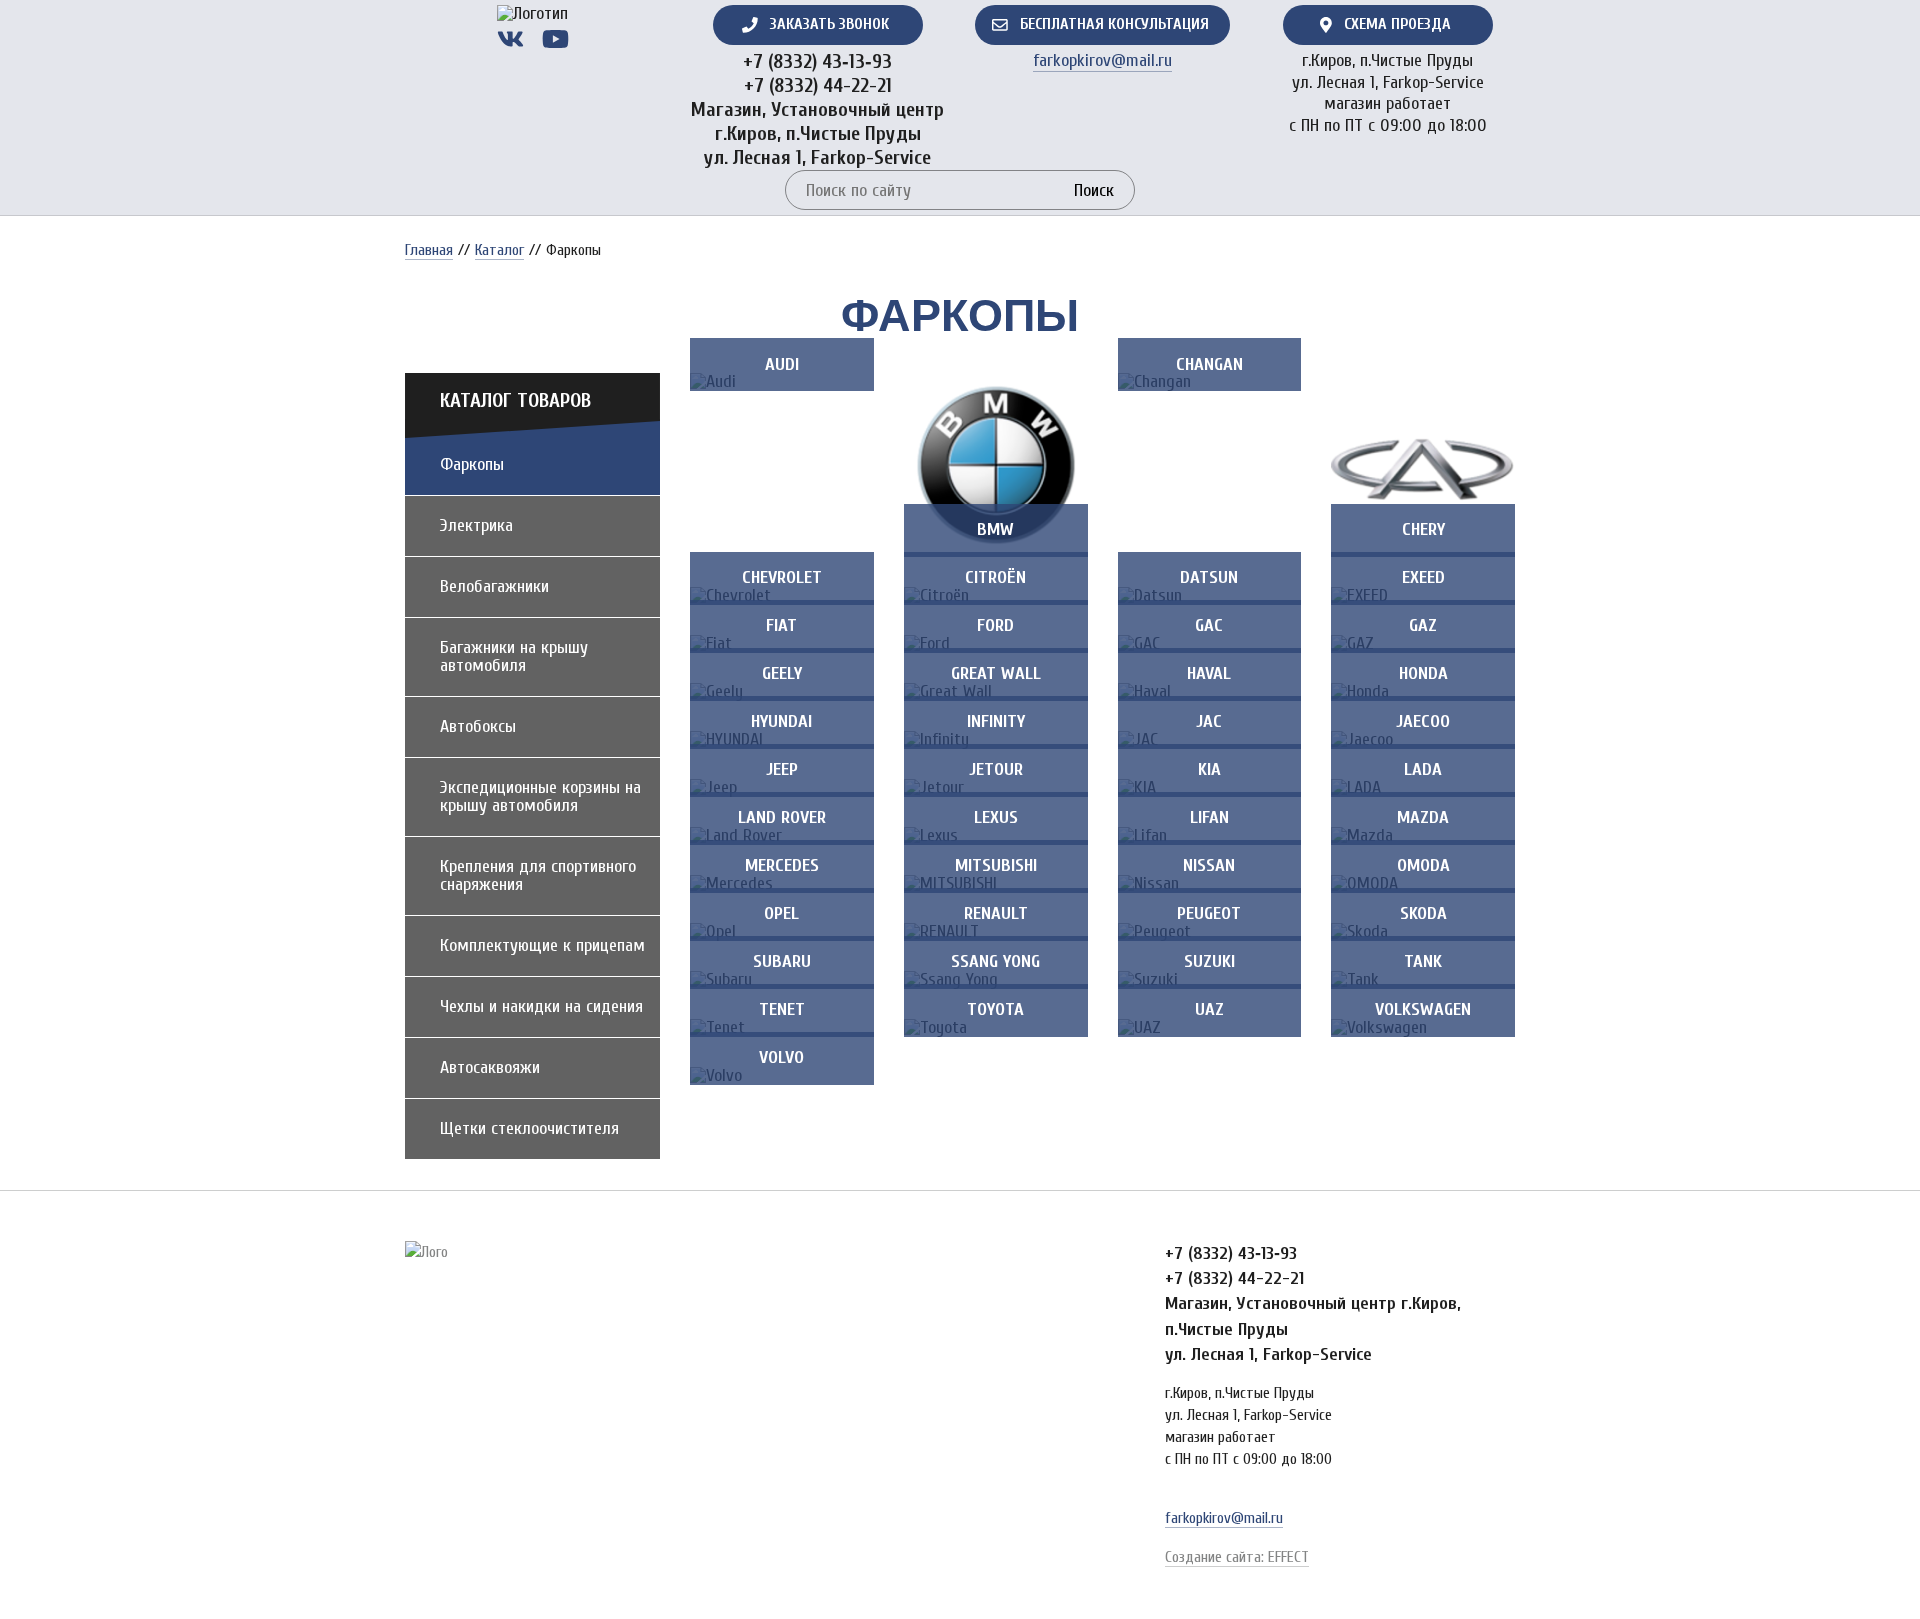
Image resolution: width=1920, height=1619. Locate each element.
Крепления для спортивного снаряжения (538, 875)
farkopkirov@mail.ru (1102, 60)
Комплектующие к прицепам (542, 945)
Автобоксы (478, 726)
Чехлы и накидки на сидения (541, 1006)
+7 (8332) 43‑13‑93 (817, 61)
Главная (429, 250)
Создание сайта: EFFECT (1237, 1557)
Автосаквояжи (490, 1067)
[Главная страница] (532, 14)
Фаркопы (472, 464)
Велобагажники (494, 586)
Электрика (476, 525)
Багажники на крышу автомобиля (514, 656)
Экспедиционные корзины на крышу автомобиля (540, 796)
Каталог (499, 250)
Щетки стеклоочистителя (529, 1128)
